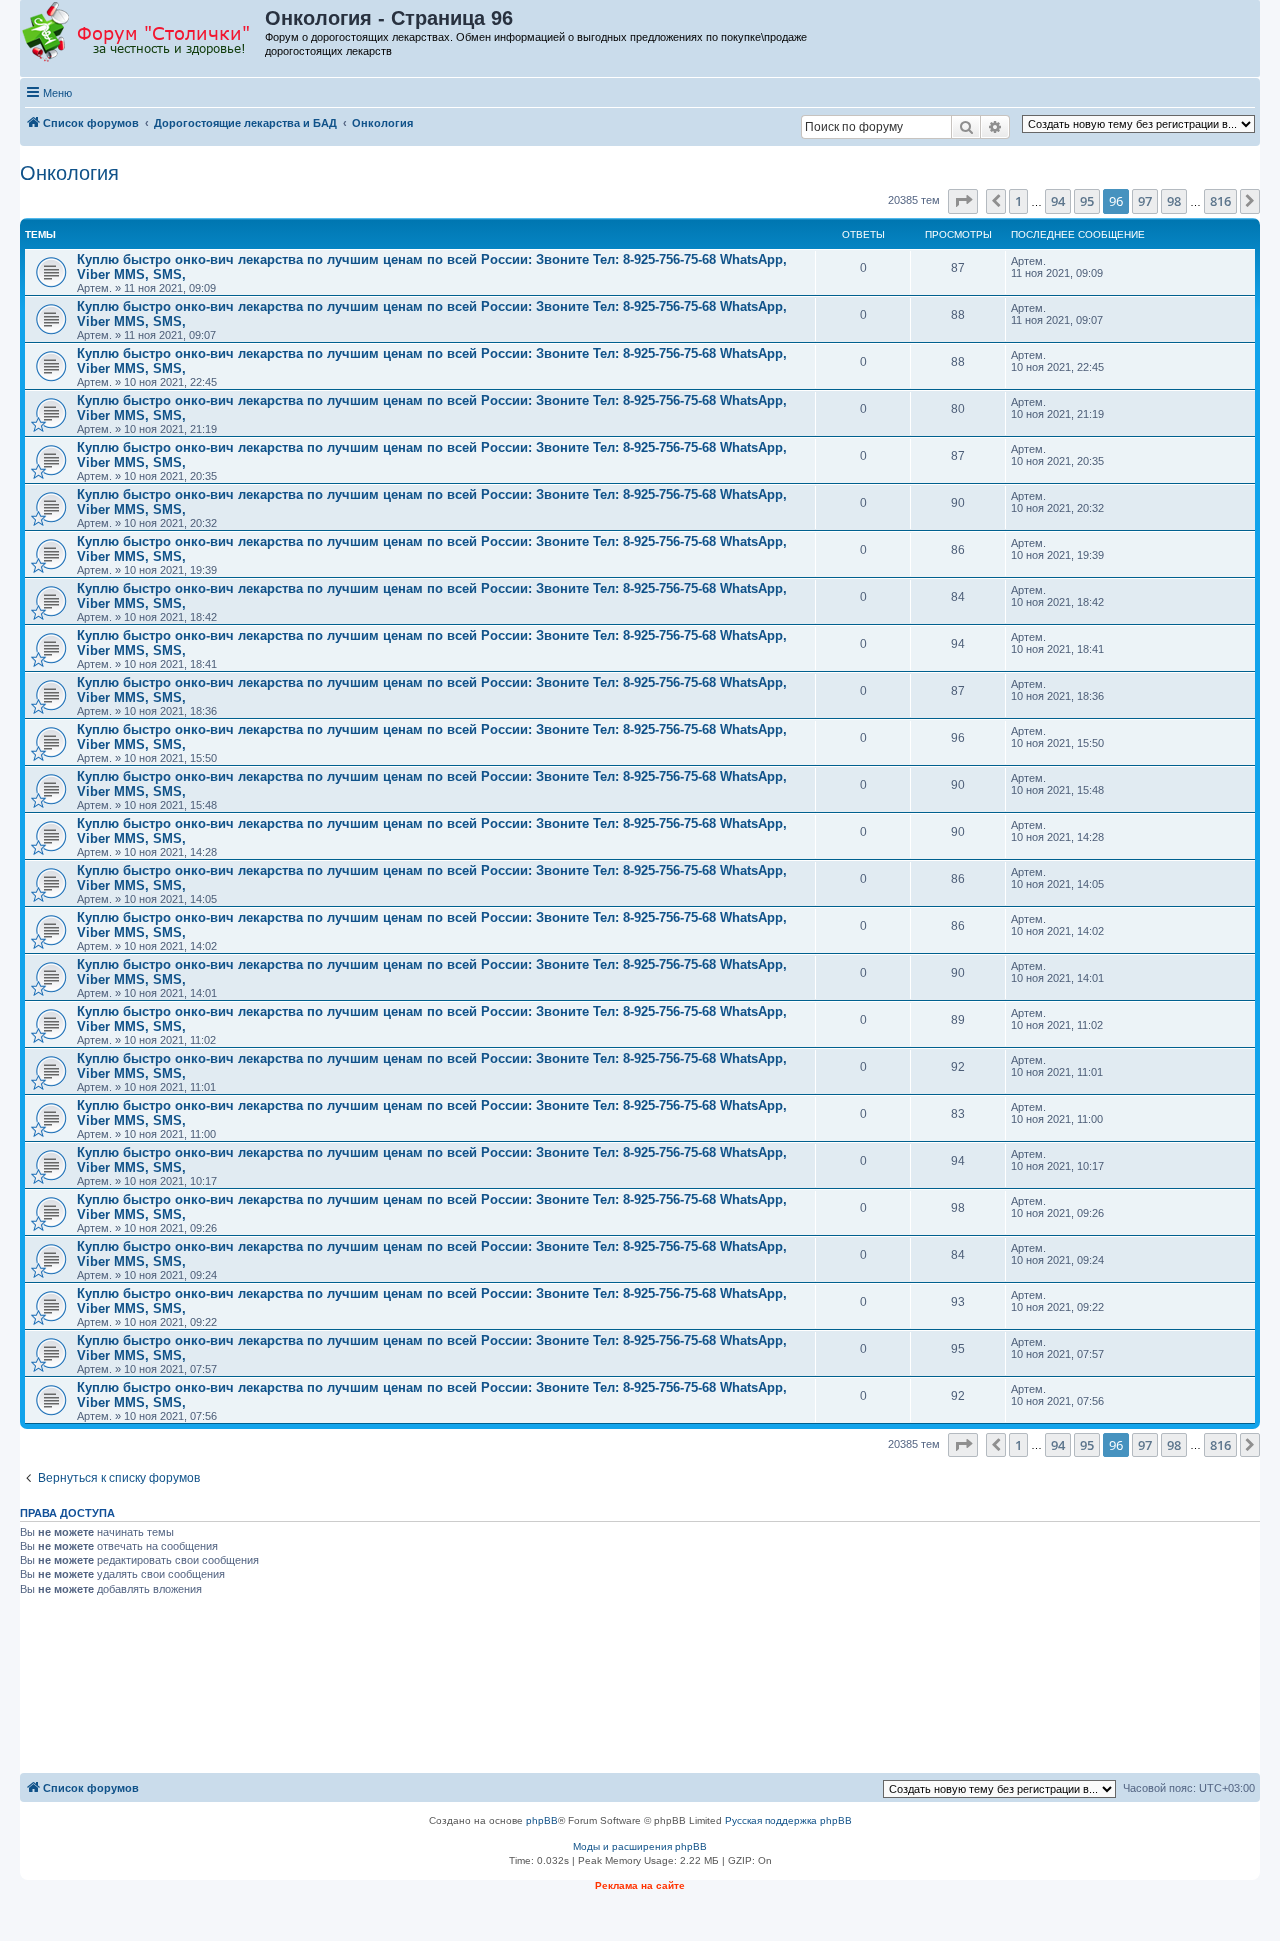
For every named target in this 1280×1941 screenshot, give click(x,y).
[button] (963, 201)
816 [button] (1220, 201)
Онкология (69, 173)
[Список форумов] (143, 33)
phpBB (542, 1820)
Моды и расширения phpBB (640, 1846)
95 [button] (1087, 201)
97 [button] (1145, 201)
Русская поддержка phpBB (788, 1820)
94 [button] (1058, 201)
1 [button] (1018, 201)
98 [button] (1174, 201)
